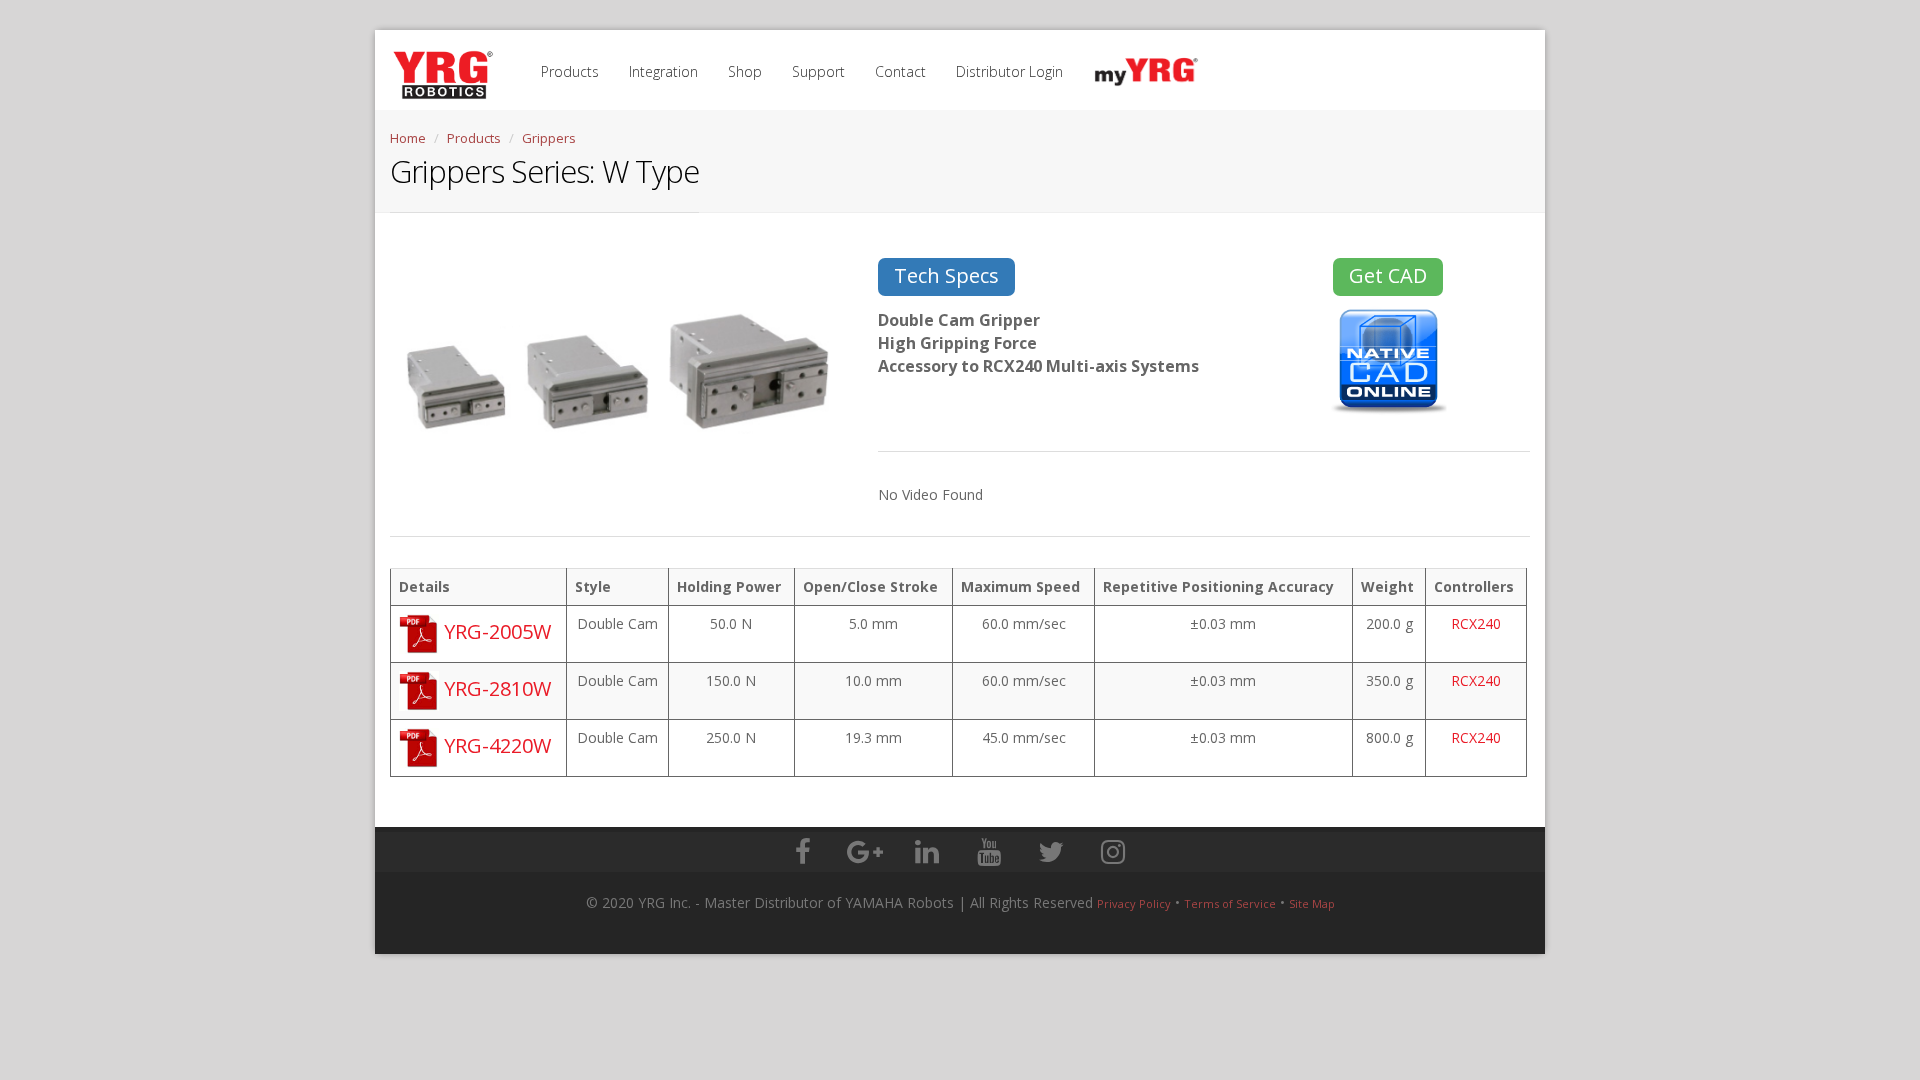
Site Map (1312, 903)
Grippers (549, 138)
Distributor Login (1009, 71)
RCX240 (1476, 623)
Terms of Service (1230, 903)
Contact (900, 71)
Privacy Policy (1134, 903)
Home (408, 138)
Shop (745, 71)
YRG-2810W (495, 688)
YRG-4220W (495, 745)
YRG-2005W (495, 631)
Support (818, 71)
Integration (663, 71)
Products (570, 71)
